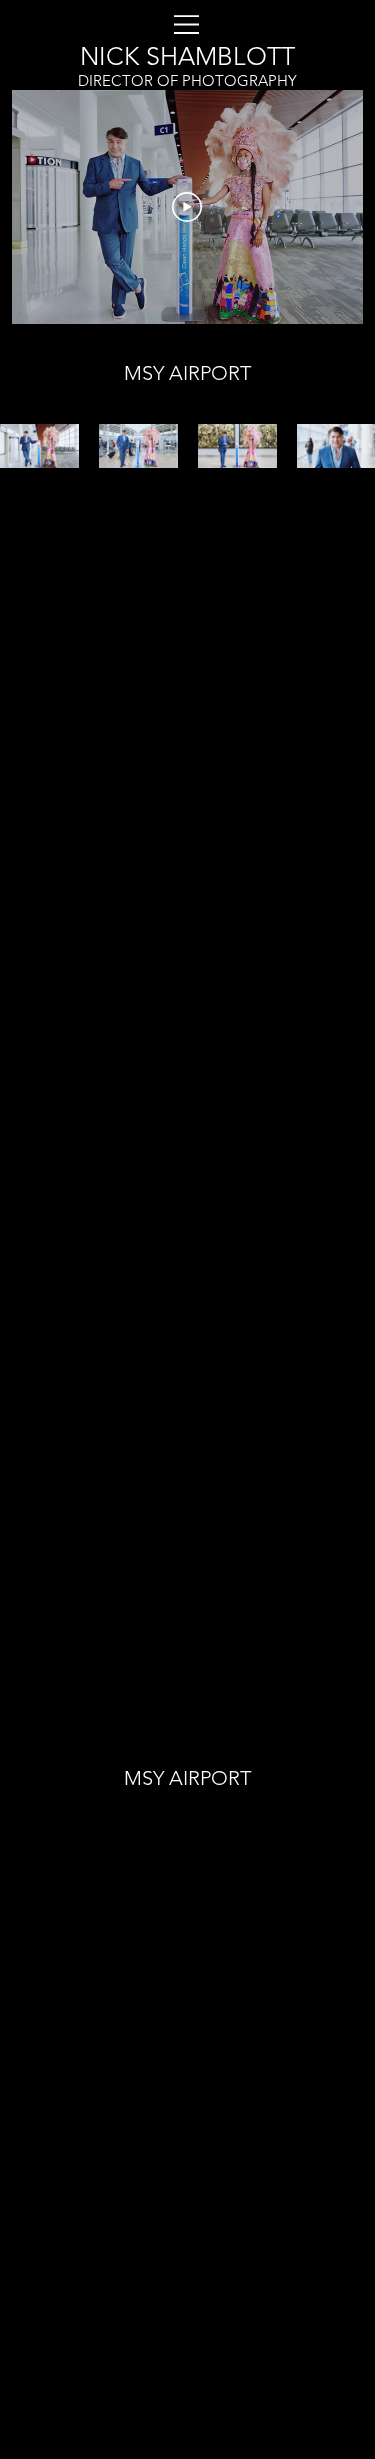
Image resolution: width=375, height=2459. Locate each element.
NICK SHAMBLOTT (187, 56)
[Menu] (326, 45)
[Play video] (187, 207)
